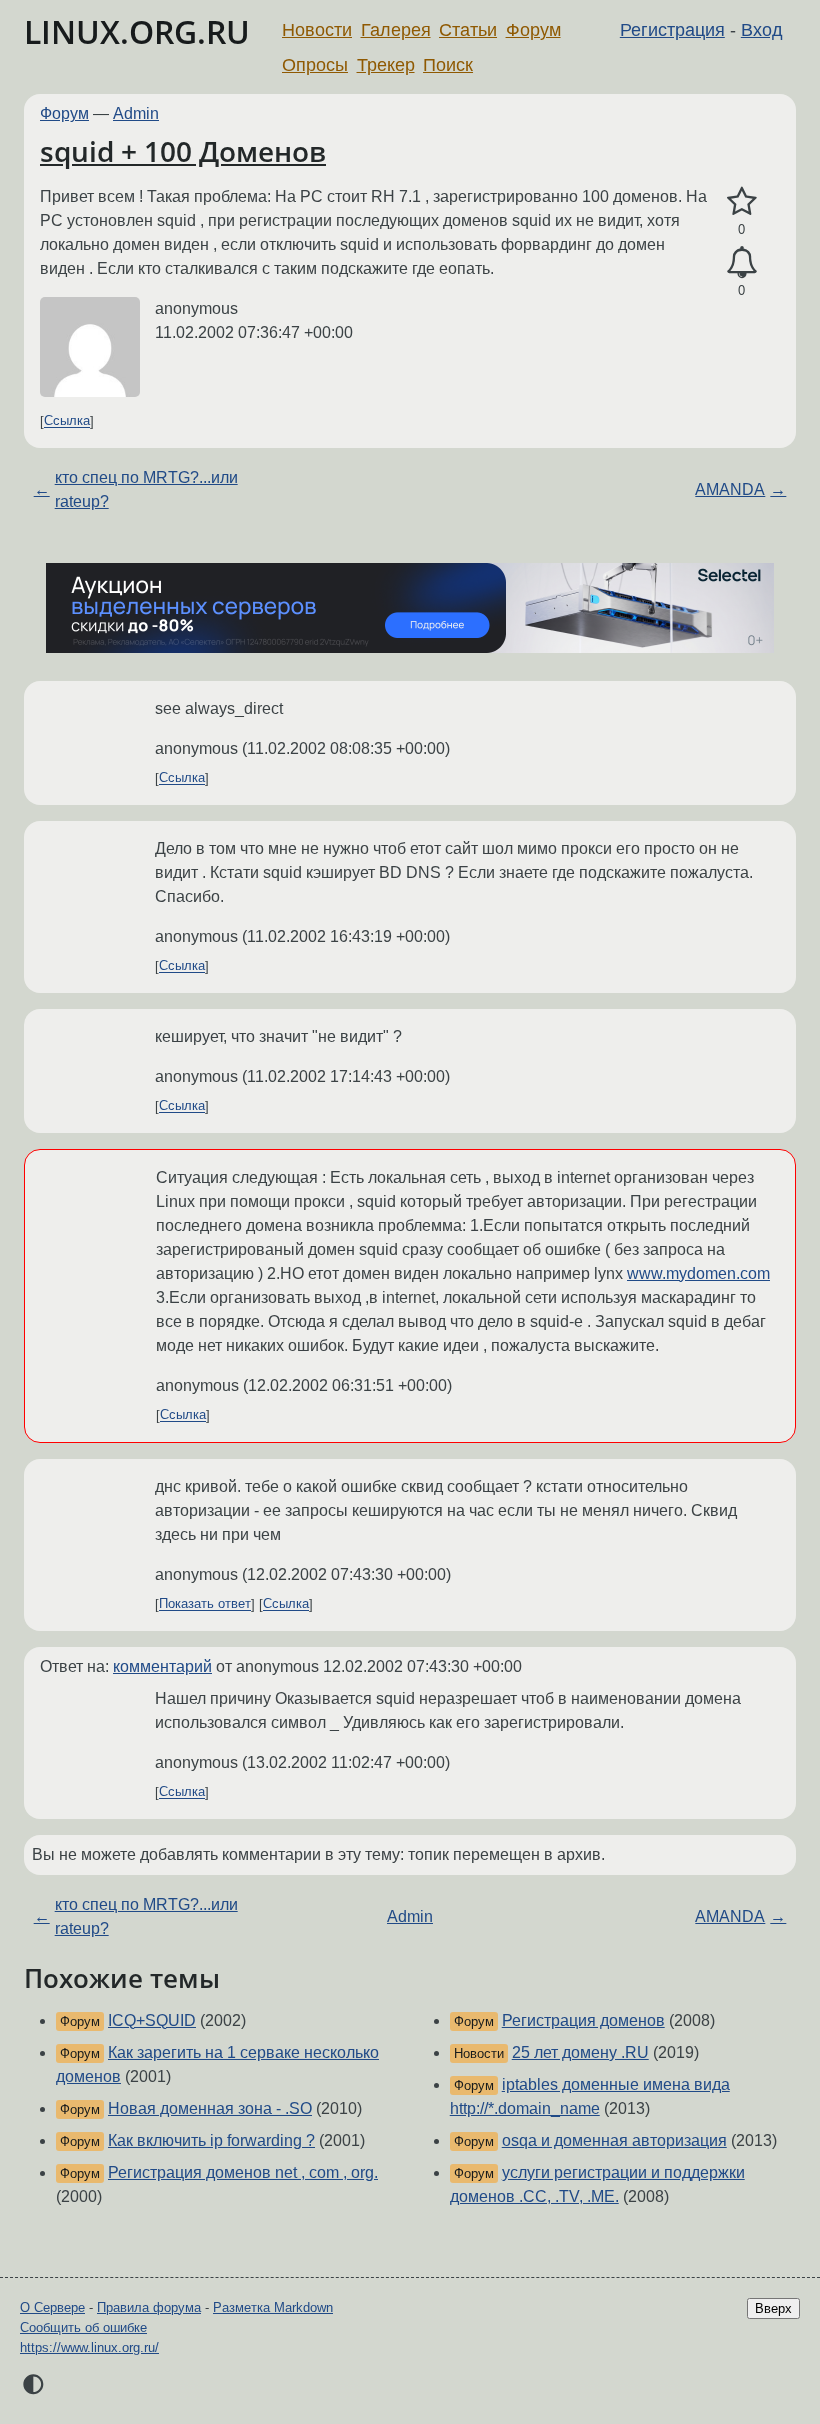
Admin (136, 113)
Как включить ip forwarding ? (211, 2140)
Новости (317, 30)
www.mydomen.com (698, 1273)
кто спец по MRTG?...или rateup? (146, 489)
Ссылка (67, 421)
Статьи (468, 30)
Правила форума (149, 2307)
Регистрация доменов (583, 2020)
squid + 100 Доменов (183, 151)
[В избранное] (741, 202)
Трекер (386, 65)
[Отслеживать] (741, 263)
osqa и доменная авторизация (614, 2140)
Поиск (448, 65)
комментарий (162, 1666)
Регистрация (672, 30)
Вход (762, 30)
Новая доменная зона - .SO (210, 2108)
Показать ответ (205, 1604)
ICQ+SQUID (152, 2020)
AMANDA (730, 489)
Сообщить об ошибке (83, 2327)
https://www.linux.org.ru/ (89, 2347)
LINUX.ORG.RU (137, 31)
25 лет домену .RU (580, 2052)
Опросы (315, 65)
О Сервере (52, 2307)
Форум (533, 30)
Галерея (396, 30)
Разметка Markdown (273, 2307)
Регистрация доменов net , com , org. (243, 2172)
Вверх (773, 2308)
